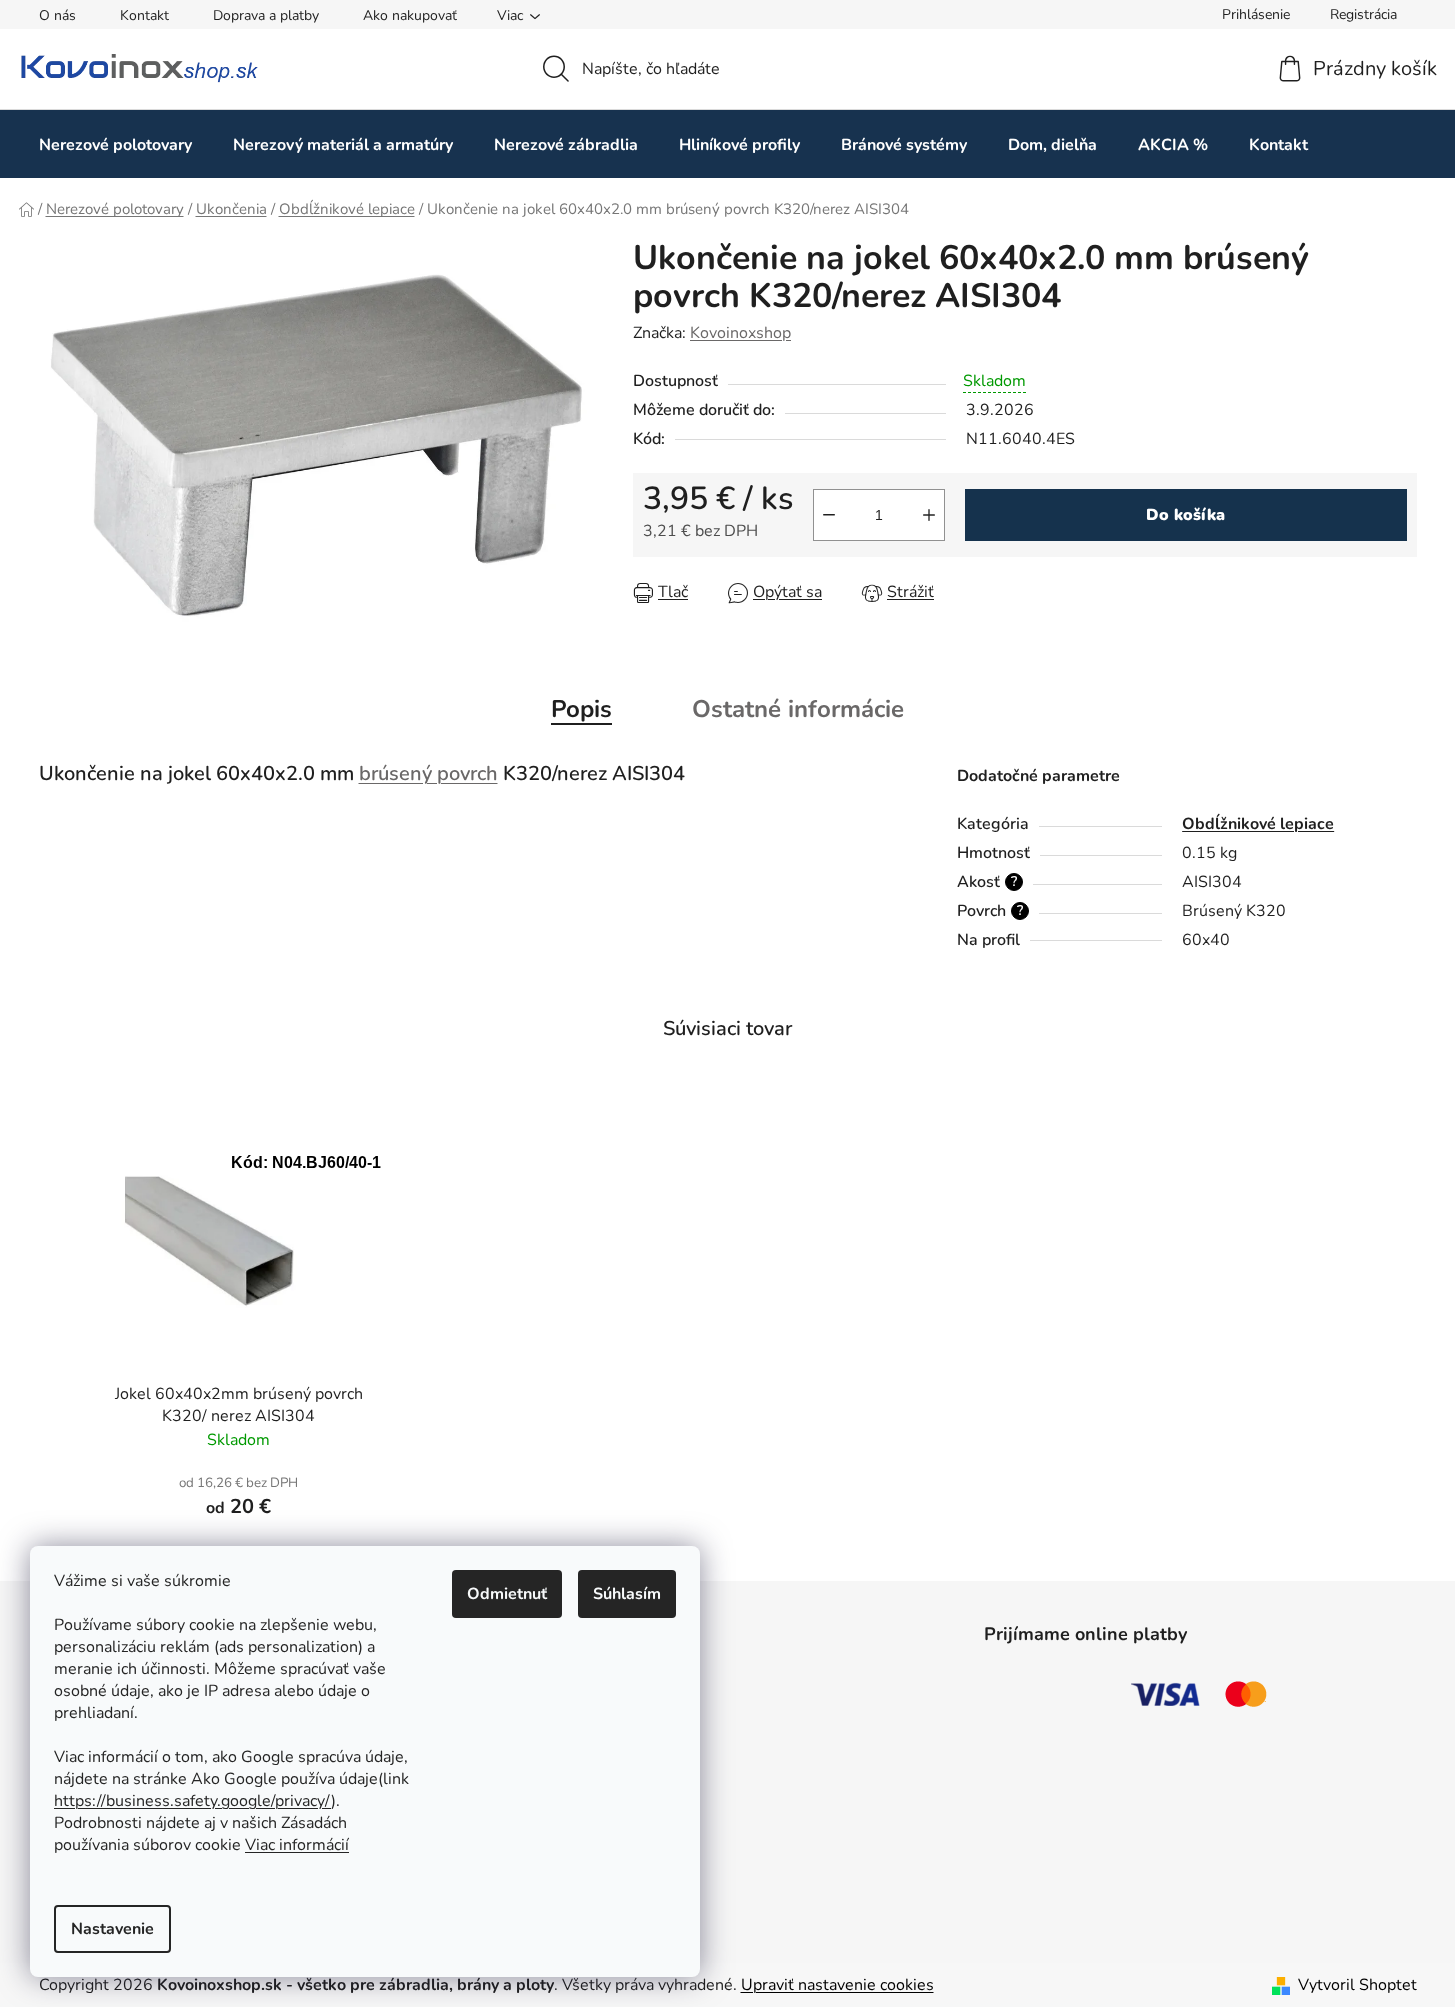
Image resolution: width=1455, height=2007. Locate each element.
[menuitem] (115, 144)
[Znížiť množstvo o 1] (829, 515)
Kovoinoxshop (740, 333)
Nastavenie (112, 1929)
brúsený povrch (428, 773)
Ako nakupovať (410, 15)
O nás (57, 15)
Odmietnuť (507, 1594)
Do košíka (1185, 515)
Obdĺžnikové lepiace (1258, 824)
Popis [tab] (581, 709)
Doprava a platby (266, 15)
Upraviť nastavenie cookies (837, 1985)
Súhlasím (627, 1594)
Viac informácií (297, 1845)
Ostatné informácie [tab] (798, 709)
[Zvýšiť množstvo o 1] (929, 515)
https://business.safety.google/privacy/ (192, 1801)
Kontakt (144, 15)
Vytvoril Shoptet (1357, 1985)
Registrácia (1363, 14)
